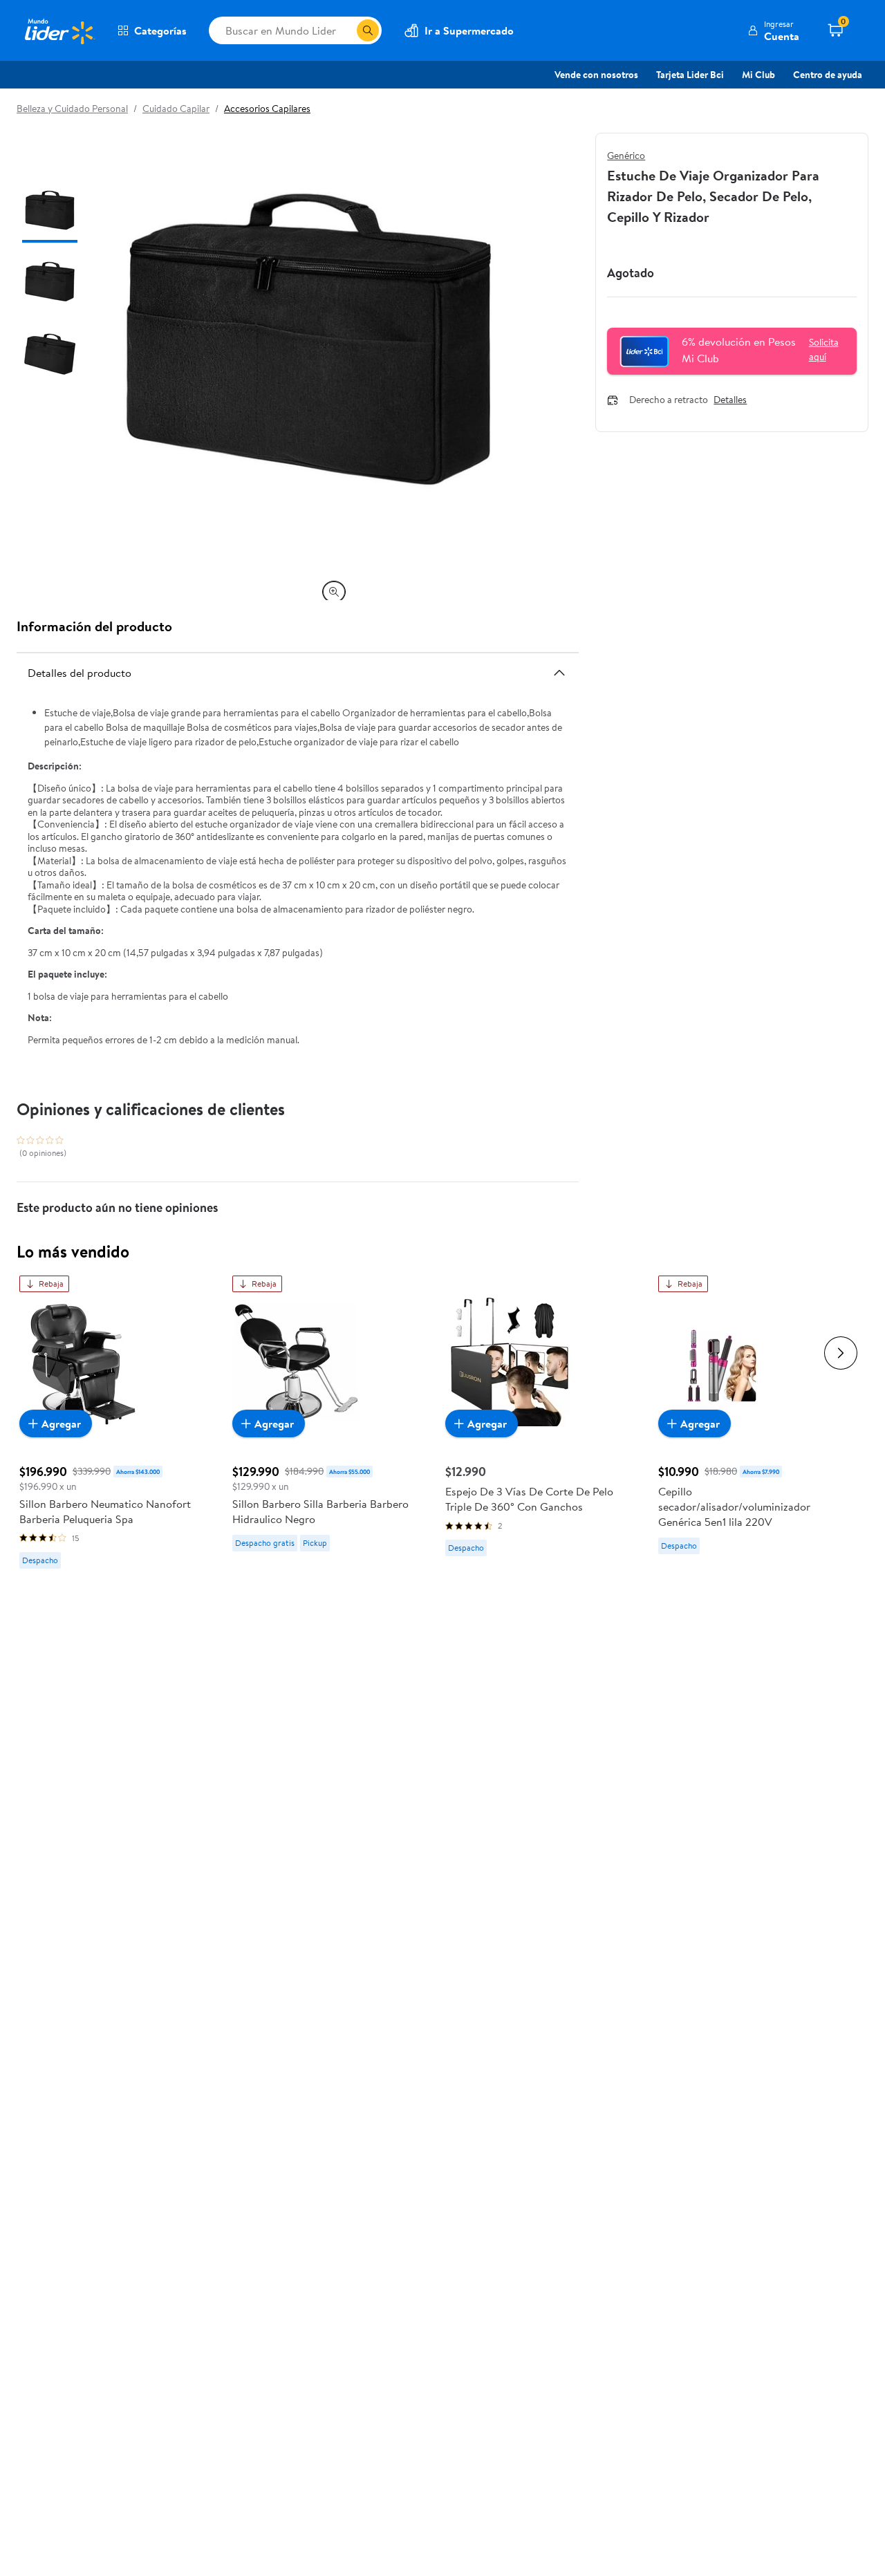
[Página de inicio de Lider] (59, 30)
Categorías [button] (160, 30)
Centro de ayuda (828, 75)
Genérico (626, 156)
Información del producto (94, 626)
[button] (773, 30)
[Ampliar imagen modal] (334, 592)
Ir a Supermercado (469, 30)
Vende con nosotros (596, 75)
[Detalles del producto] (559, 673)
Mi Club (758, 75)
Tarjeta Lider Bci (690, 75)
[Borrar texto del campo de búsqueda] (346, 30)
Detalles (730, 400)
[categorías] (368, 30)
